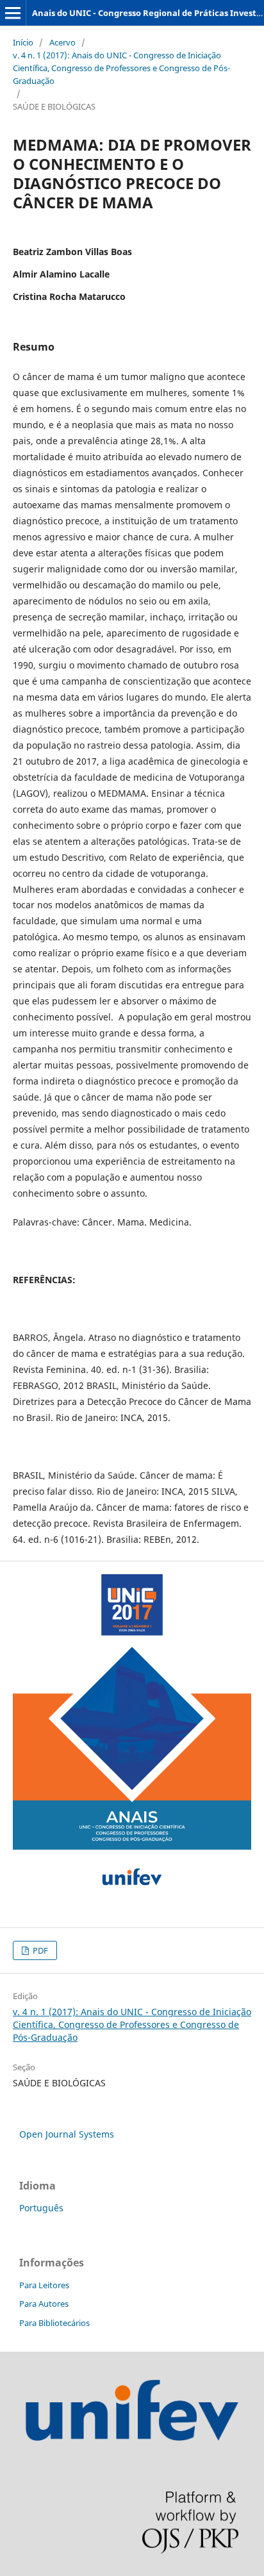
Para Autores (44, 2304)
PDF (39, 1950)
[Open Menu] (13, 13)
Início (23, 42)
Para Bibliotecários (54, 2323)
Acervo (62, 42)
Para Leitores (44, 2285)
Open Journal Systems (67, 2134)
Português (41, 2208)
